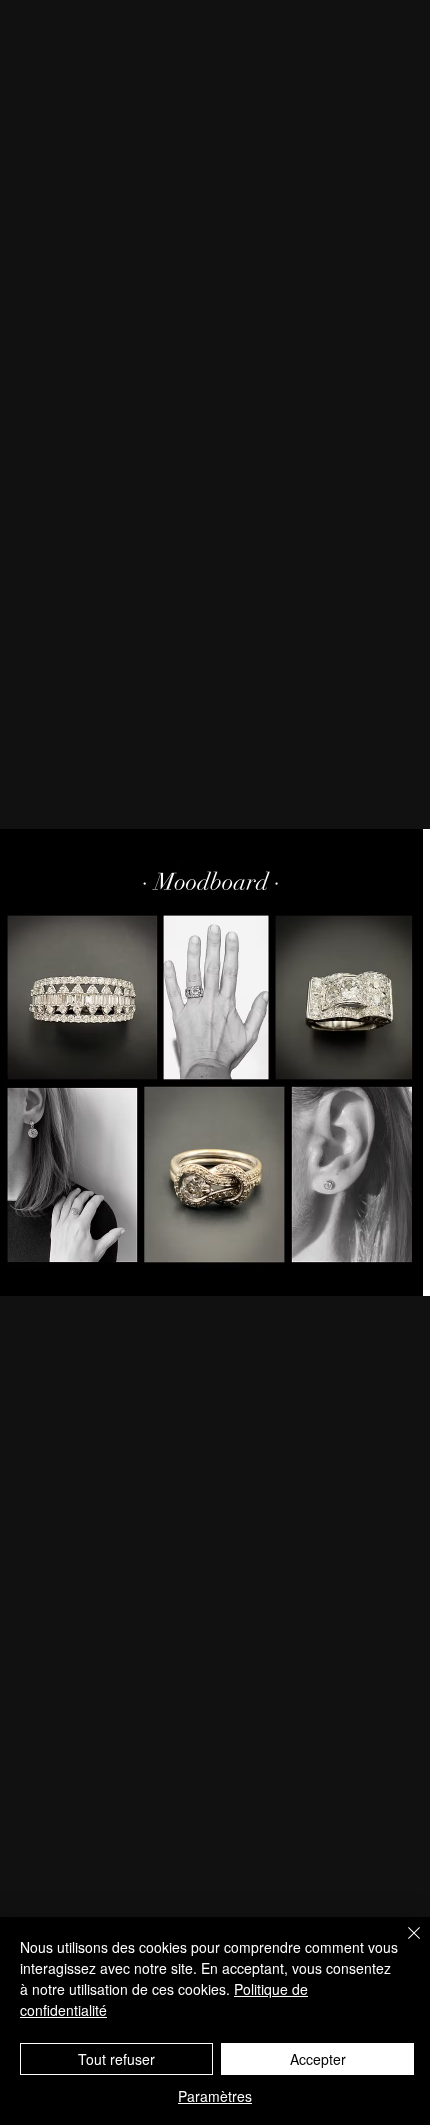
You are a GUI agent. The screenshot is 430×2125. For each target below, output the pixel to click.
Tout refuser (116, 2059)
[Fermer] (402, 1945)
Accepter (318, 2059)
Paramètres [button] (215, 2096)
